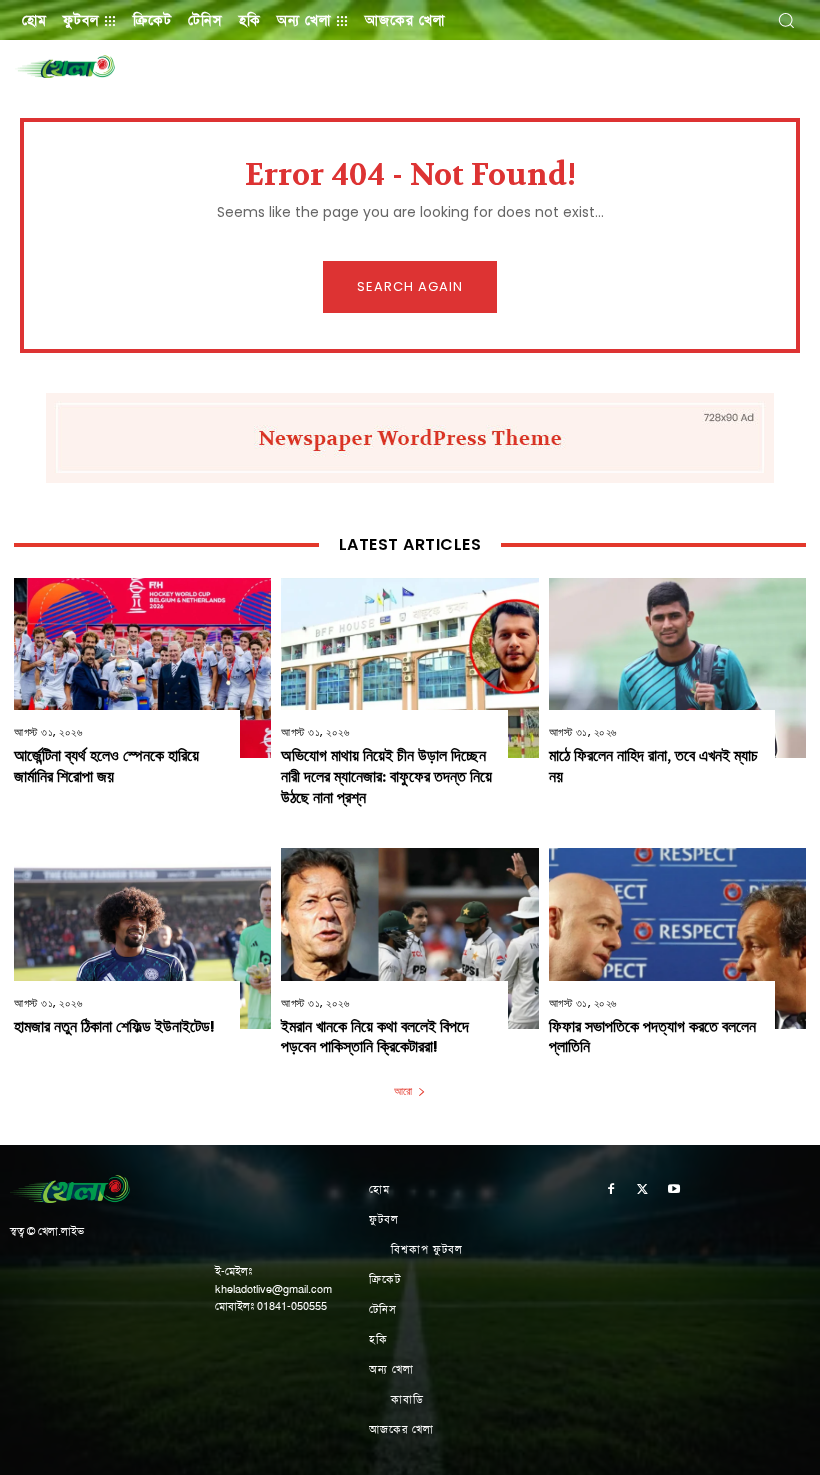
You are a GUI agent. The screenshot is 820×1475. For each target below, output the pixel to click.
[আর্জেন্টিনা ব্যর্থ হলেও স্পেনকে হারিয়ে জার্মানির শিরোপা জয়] (142, 668)
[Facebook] (611, 1191)
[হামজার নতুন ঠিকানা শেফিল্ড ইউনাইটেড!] (142, 938)
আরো (403, 1091)
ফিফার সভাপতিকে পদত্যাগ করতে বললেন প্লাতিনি (652, 1037)
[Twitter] (643, 1191)
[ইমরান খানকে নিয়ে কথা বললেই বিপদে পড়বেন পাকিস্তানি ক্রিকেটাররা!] (409, 938)
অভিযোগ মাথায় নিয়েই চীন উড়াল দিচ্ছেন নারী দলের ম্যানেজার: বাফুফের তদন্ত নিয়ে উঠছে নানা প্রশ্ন (386, 776)
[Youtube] (675, 1191)
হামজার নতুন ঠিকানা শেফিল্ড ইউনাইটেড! (114, 1026)
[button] (786, 20)
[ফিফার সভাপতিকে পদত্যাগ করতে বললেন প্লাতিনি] (677, 938)
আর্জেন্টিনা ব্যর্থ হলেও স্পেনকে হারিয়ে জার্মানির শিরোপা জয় (106, 766)
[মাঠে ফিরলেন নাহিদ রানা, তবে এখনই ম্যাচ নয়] (677, 668)
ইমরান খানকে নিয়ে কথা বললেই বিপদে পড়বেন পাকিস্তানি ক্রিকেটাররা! (375, 1037)
